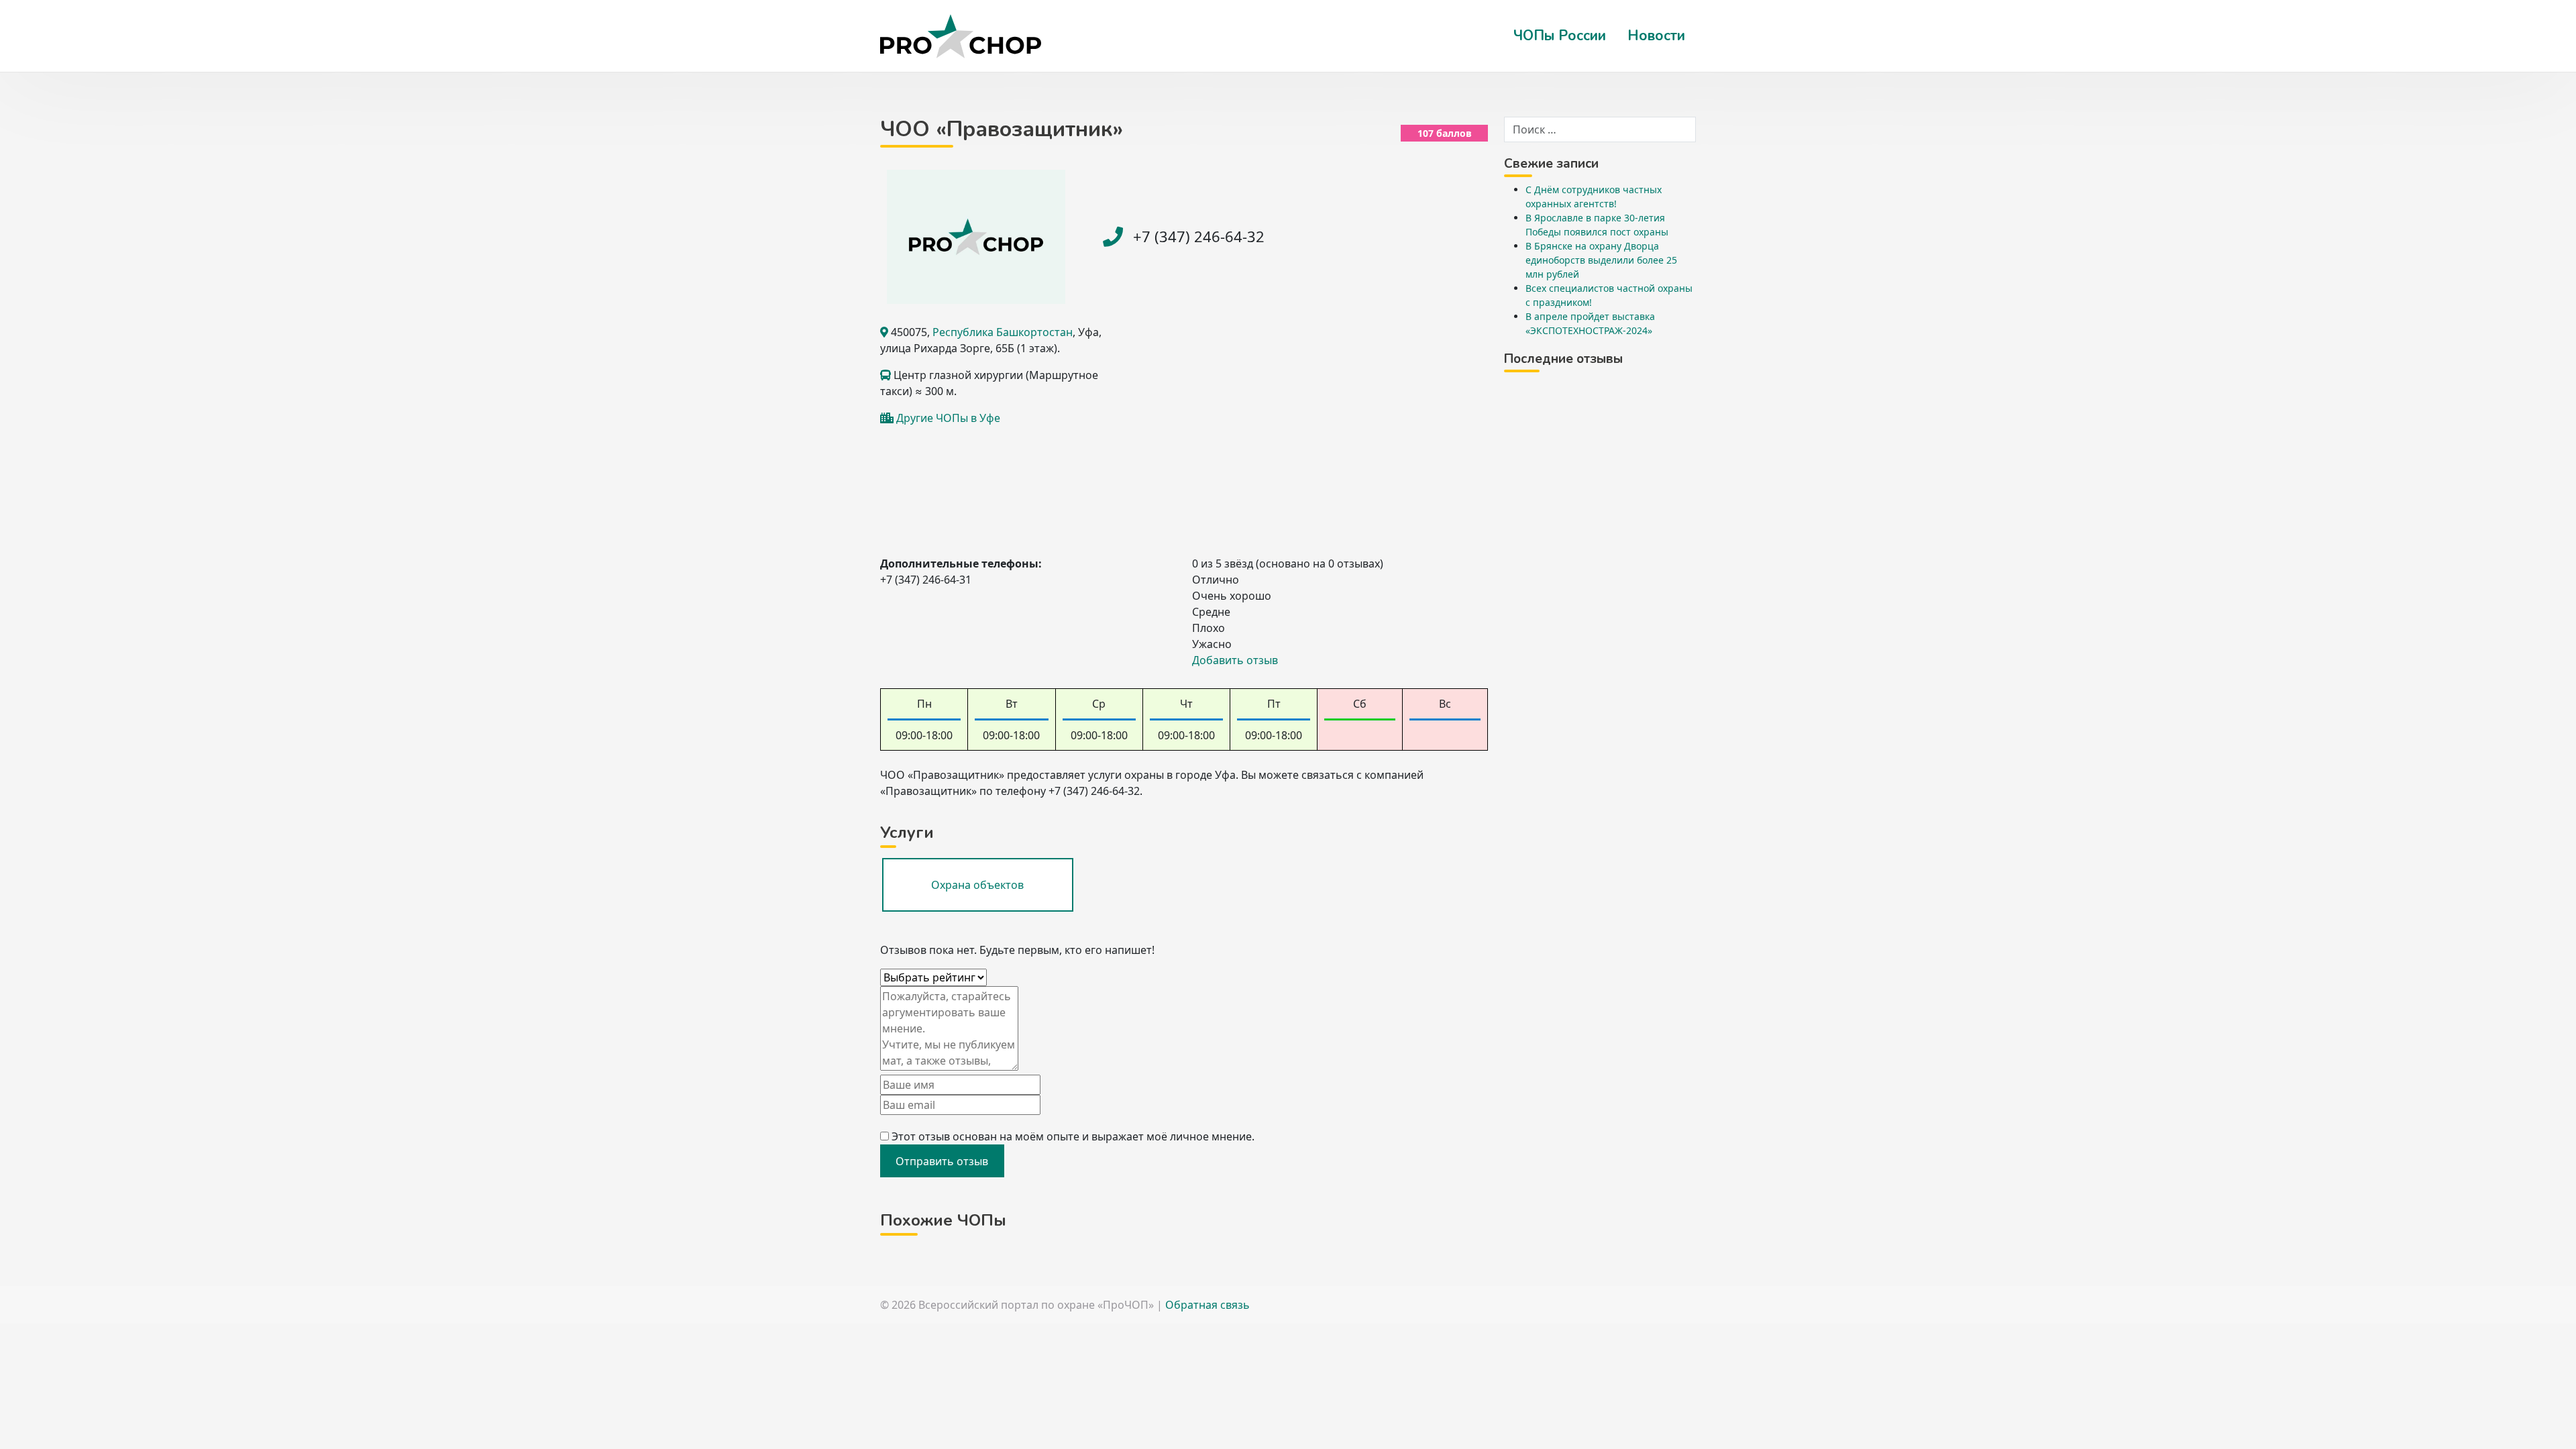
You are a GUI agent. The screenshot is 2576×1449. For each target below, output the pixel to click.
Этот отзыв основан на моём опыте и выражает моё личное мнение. (1073, 1136)
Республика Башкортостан (1003, 332)
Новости (1656, 36)
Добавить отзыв (1235, 660)
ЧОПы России (1560, 36)
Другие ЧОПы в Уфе (948, 418)
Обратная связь (1207, 1305)
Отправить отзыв (942, 1161)
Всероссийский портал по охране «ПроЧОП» (1036, 1305)
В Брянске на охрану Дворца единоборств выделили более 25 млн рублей (1601, 260)
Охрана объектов (977, 885)
